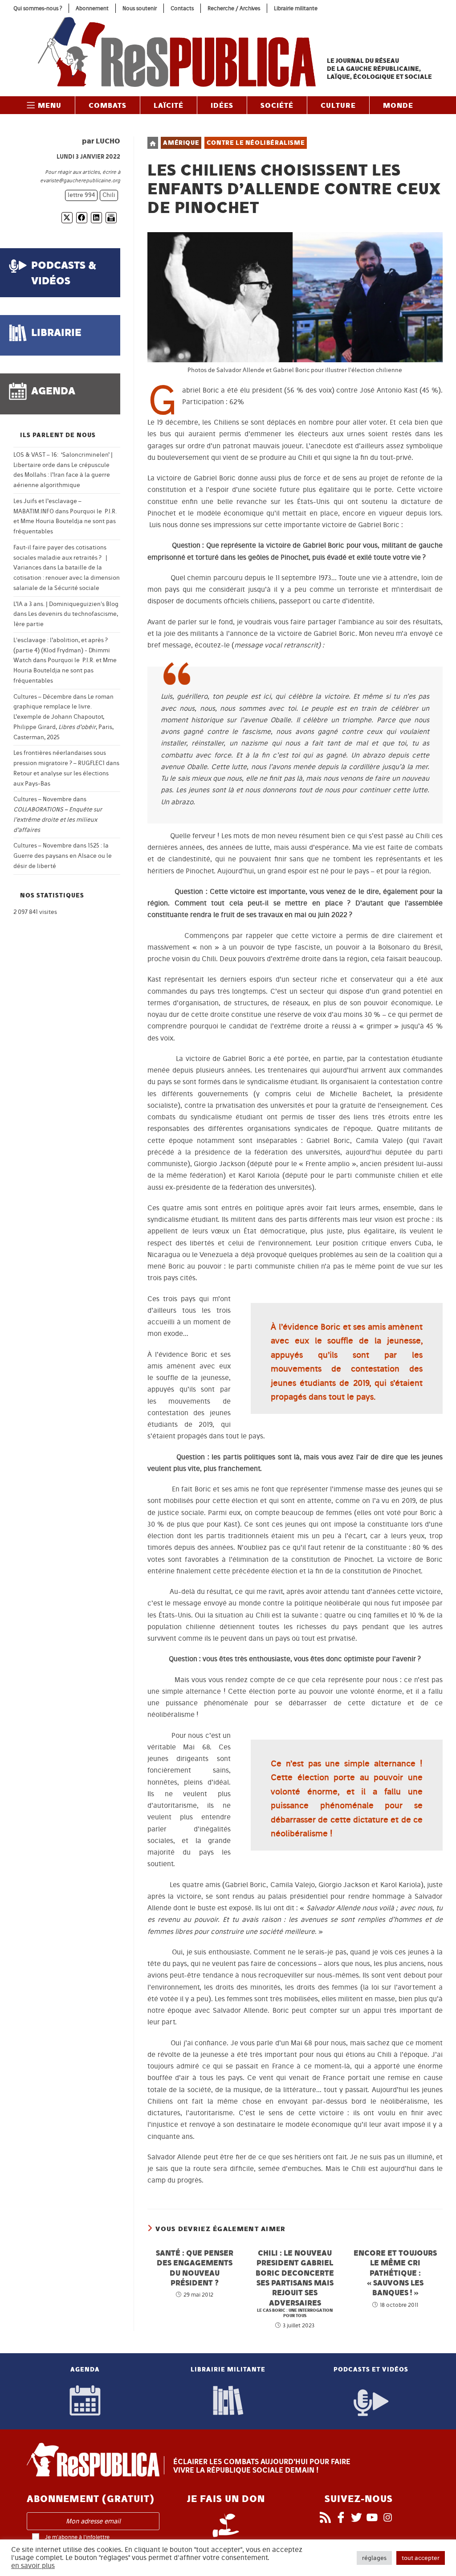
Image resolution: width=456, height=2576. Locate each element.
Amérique (181, 143)
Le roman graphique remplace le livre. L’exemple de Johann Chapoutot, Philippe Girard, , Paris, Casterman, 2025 (63, 717)
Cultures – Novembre (43, 799)
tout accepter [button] (421, 2558)
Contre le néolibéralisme (256, 143)
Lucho (108, 141)
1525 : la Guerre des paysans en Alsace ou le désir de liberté (63, 856)
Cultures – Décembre (43, 697)
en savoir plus (33, 2566)
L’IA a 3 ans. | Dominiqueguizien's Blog (66, 604)
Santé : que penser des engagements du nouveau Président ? (195, 2268)
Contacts (182, 8)
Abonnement (92, 8)
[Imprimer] (111, 218)
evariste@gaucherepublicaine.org (80, 180)
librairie (56, 332)
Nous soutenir (140, 8)
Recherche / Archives (234, 8)
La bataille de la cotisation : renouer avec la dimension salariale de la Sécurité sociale (67, 578)
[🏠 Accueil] (153, 143)
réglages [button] (374, 2558)
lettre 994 (81, 195)
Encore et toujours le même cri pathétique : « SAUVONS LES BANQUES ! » (395, 2273)
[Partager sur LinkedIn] (96, 218)
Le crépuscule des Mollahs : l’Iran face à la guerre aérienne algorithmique (62, 475)
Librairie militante (296, 8)
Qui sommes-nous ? (38, 8)
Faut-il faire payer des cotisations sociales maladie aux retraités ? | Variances (60, 558)
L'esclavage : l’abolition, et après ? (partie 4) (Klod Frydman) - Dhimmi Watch (62, 650)
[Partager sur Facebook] (82, 218)
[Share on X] (67, 218)
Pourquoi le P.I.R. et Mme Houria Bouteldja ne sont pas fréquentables (65, 522)
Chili (109, 195)
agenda (53, 391)
